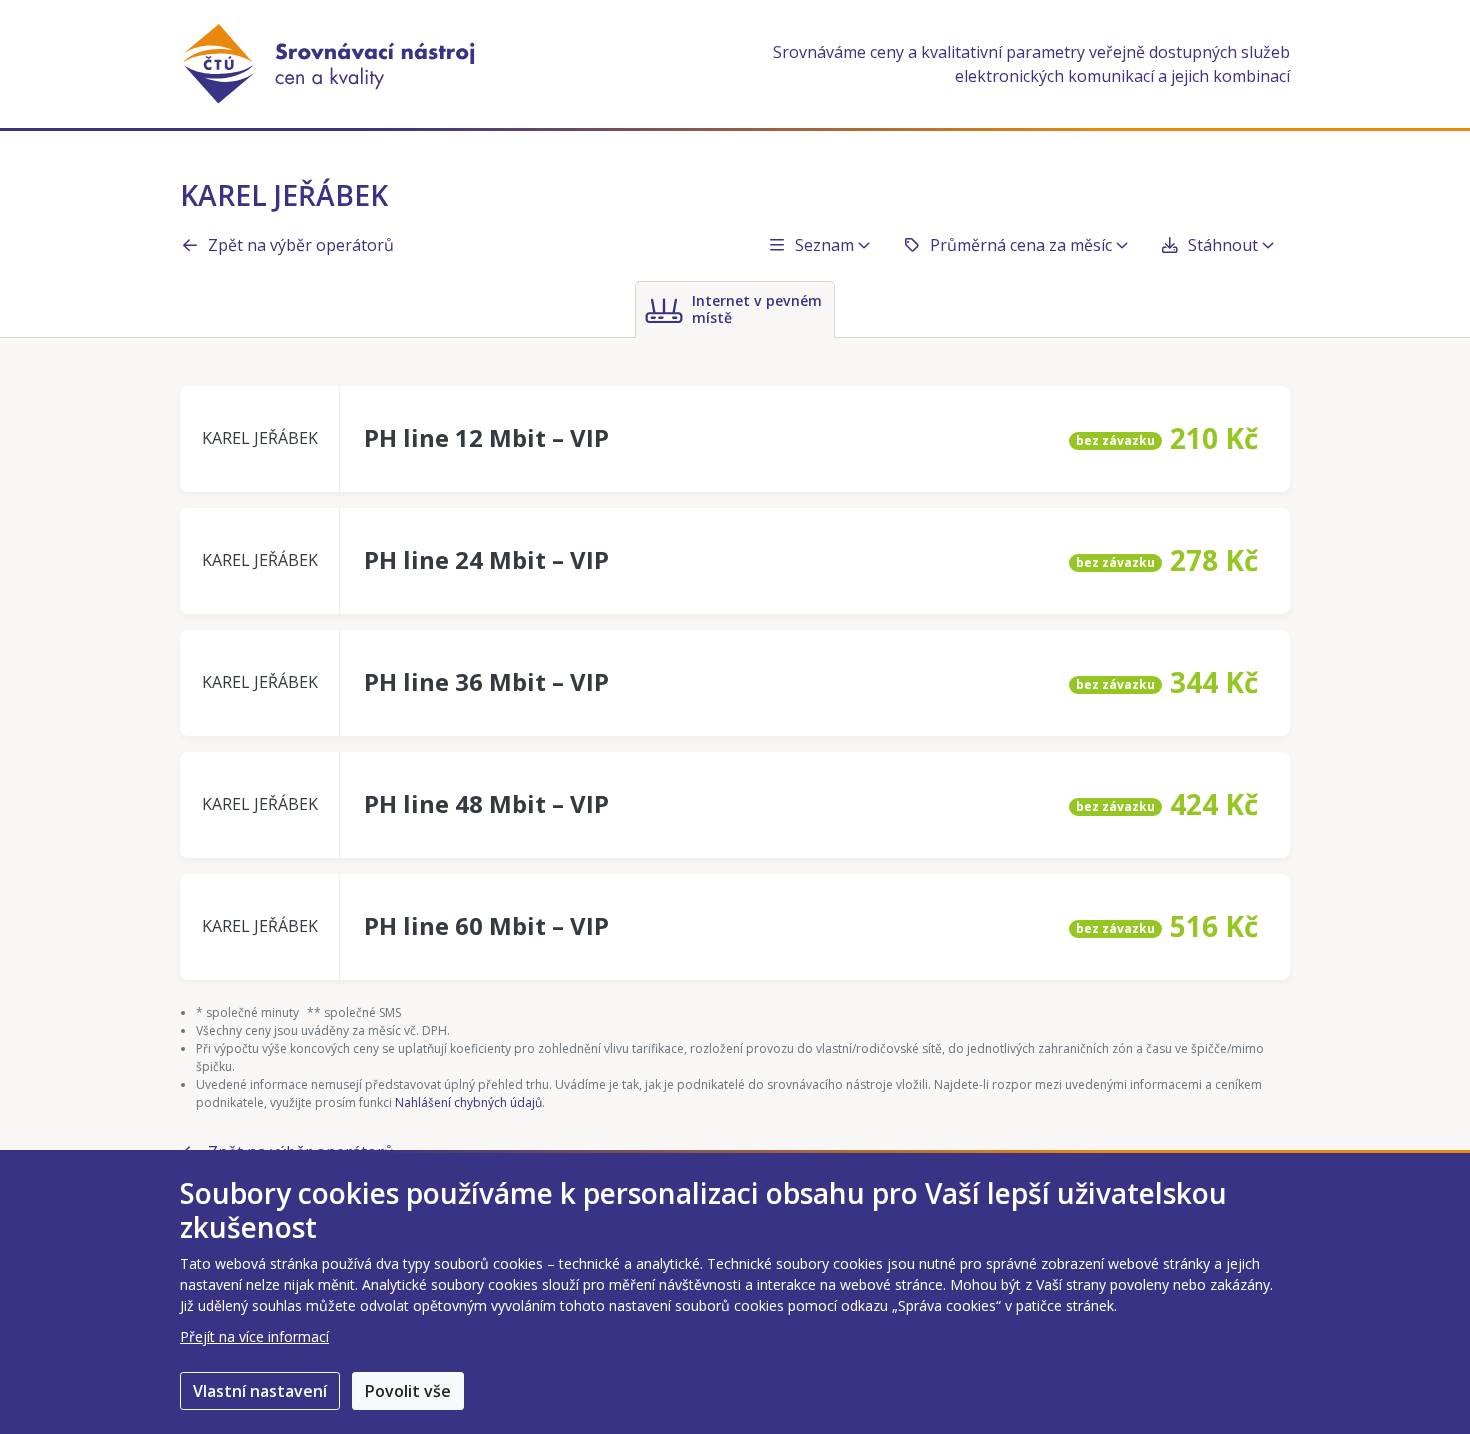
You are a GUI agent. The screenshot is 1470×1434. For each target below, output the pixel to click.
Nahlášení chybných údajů (468, 1102)
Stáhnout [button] (1223, 245)
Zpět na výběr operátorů (301, 245)
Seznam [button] (824, 245)
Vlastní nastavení (260, 1391)
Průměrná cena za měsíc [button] (1021, 245)
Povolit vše (408, 1391)
